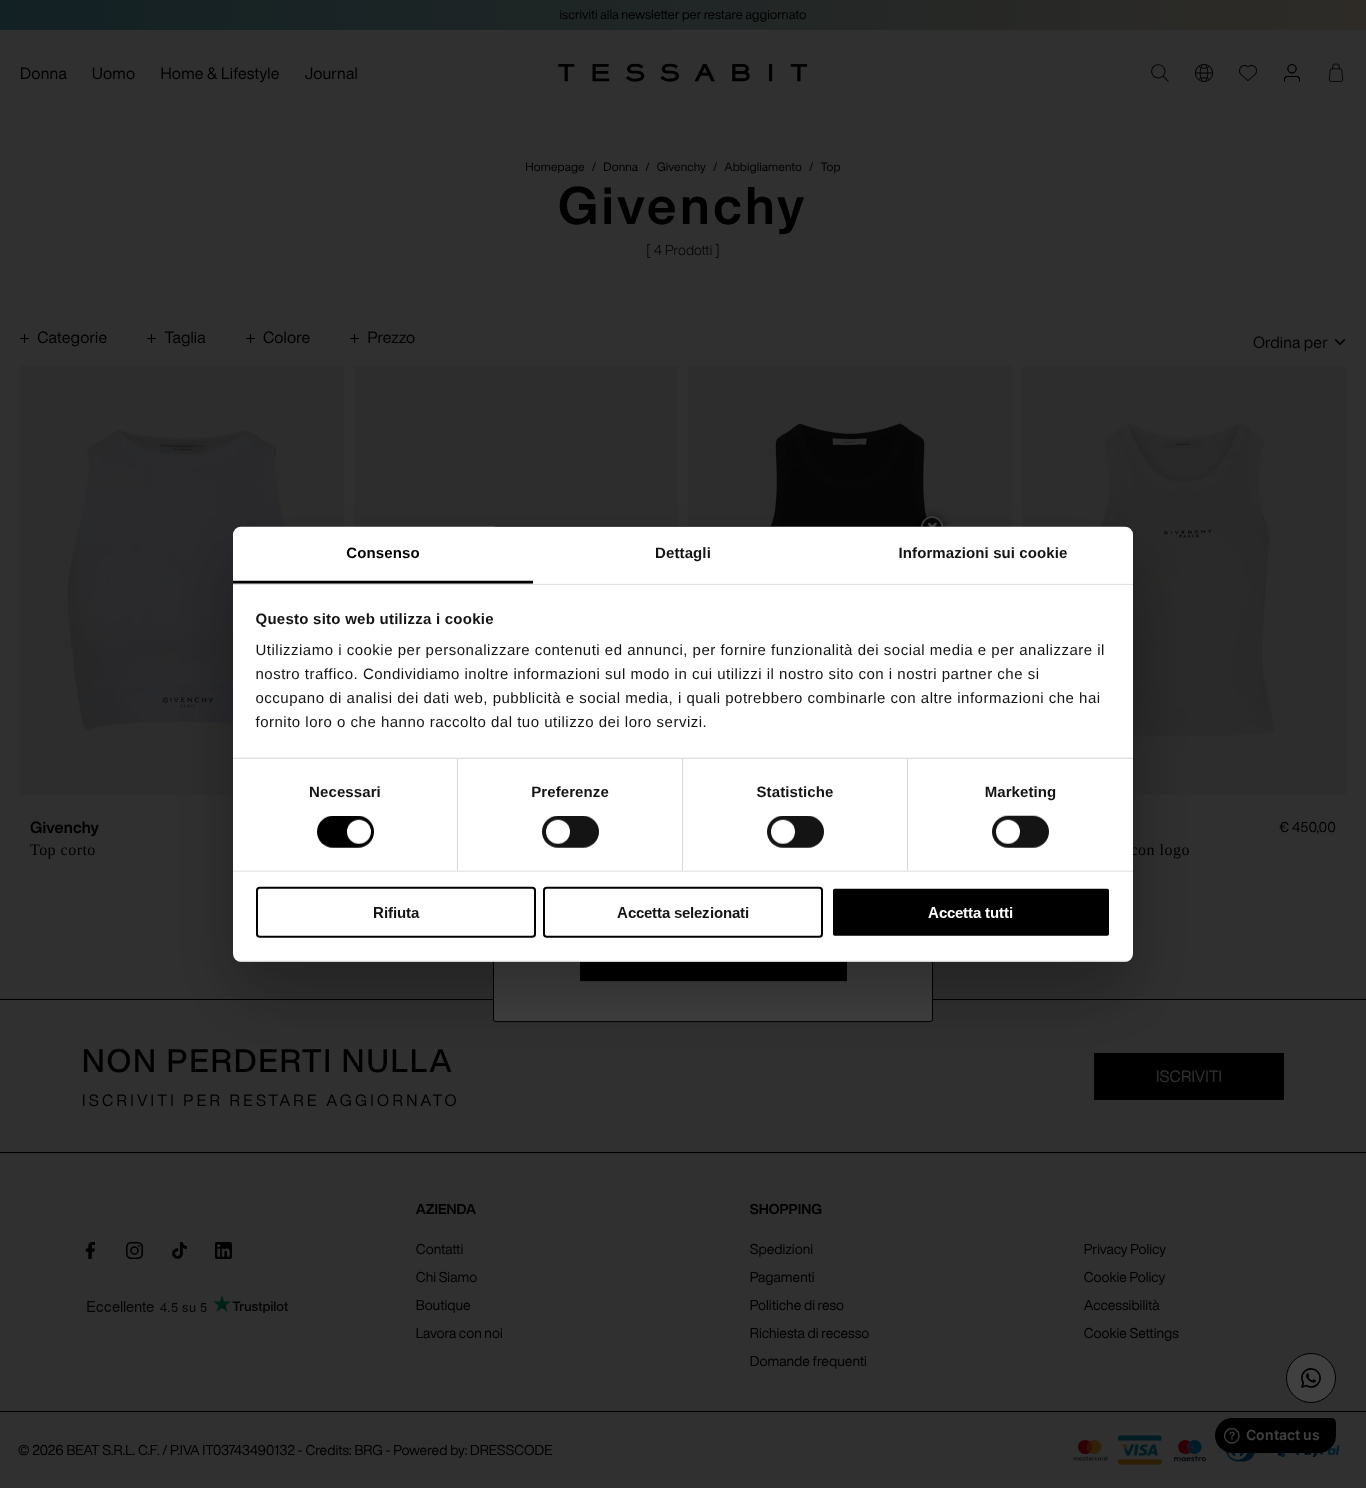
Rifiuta (396, 912)
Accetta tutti (970, 912)
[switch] (570, 832)
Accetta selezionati (683, 912)
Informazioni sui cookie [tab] (983, 553)
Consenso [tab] (382, 553)
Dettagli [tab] (683, 553)
